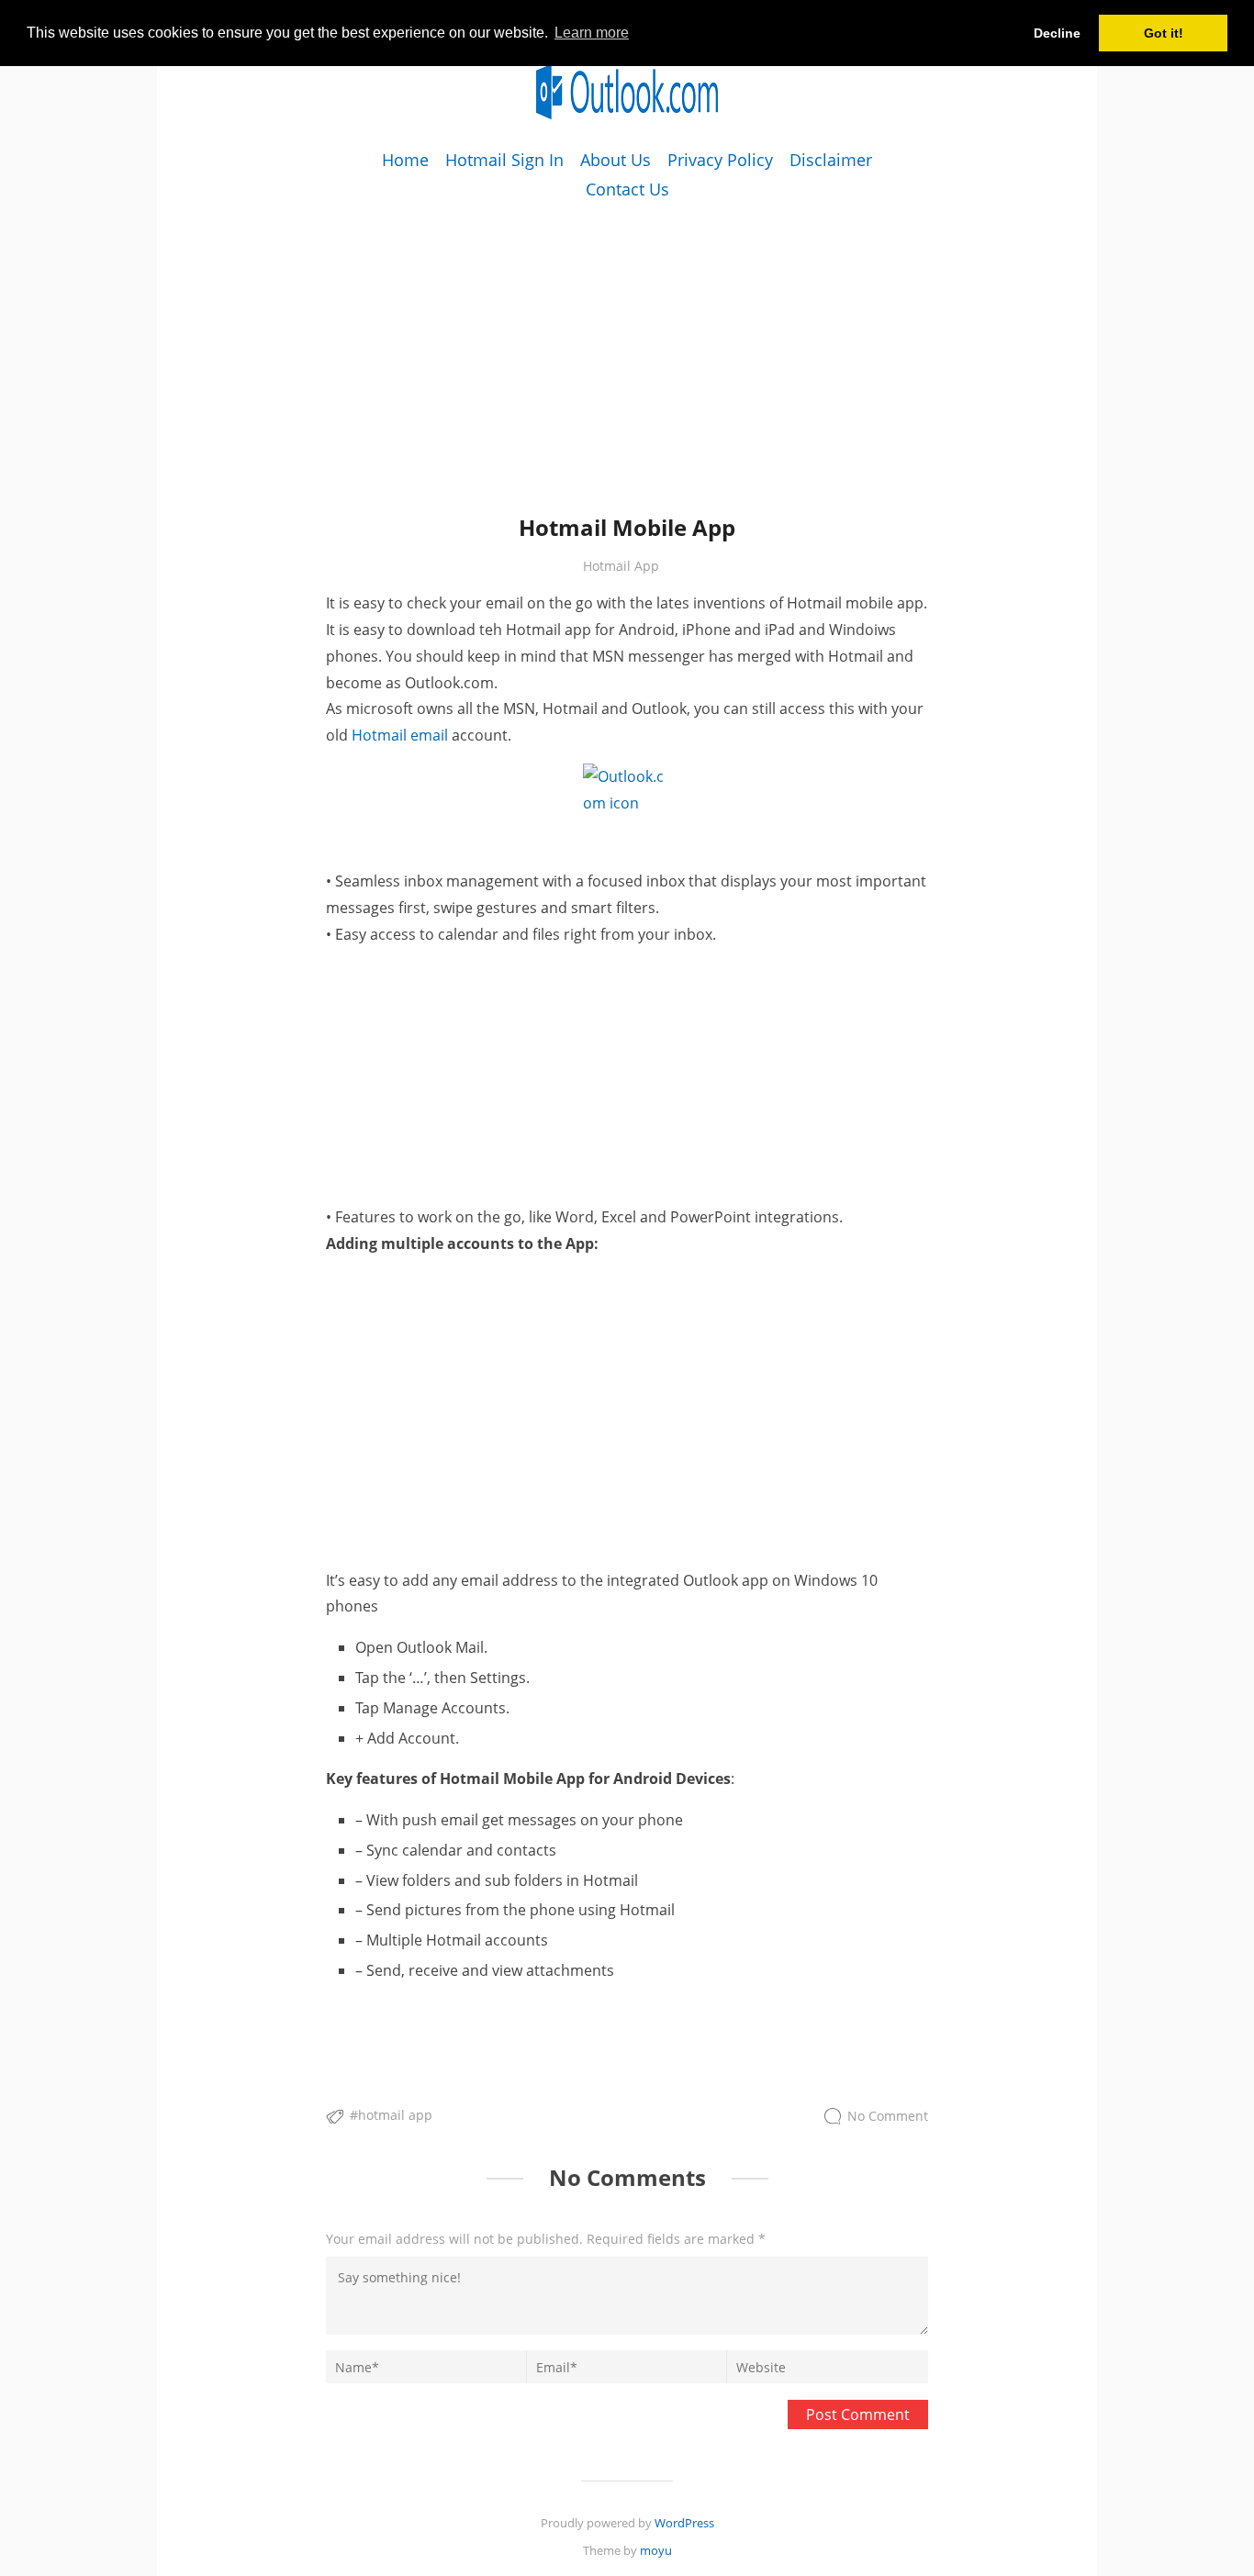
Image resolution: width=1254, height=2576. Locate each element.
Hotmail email (400, 735)
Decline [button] (1057, 33)
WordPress (684, 2523)
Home (405, 160)
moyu (656, 2550)
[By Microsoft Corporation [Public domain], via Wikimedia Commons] (627, 808)
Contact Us (627, 189)
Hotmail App (621, 566)
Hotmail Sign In (504, 160)
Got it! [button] (1164, 33)
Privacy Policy (720, 160)
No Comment (888, 2117)
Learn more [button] (592, 33)
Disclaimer (831, 160)
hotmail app (395, 2115)
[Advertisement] (627, 333)
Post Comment (858, 2414)
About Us (616, 160)
